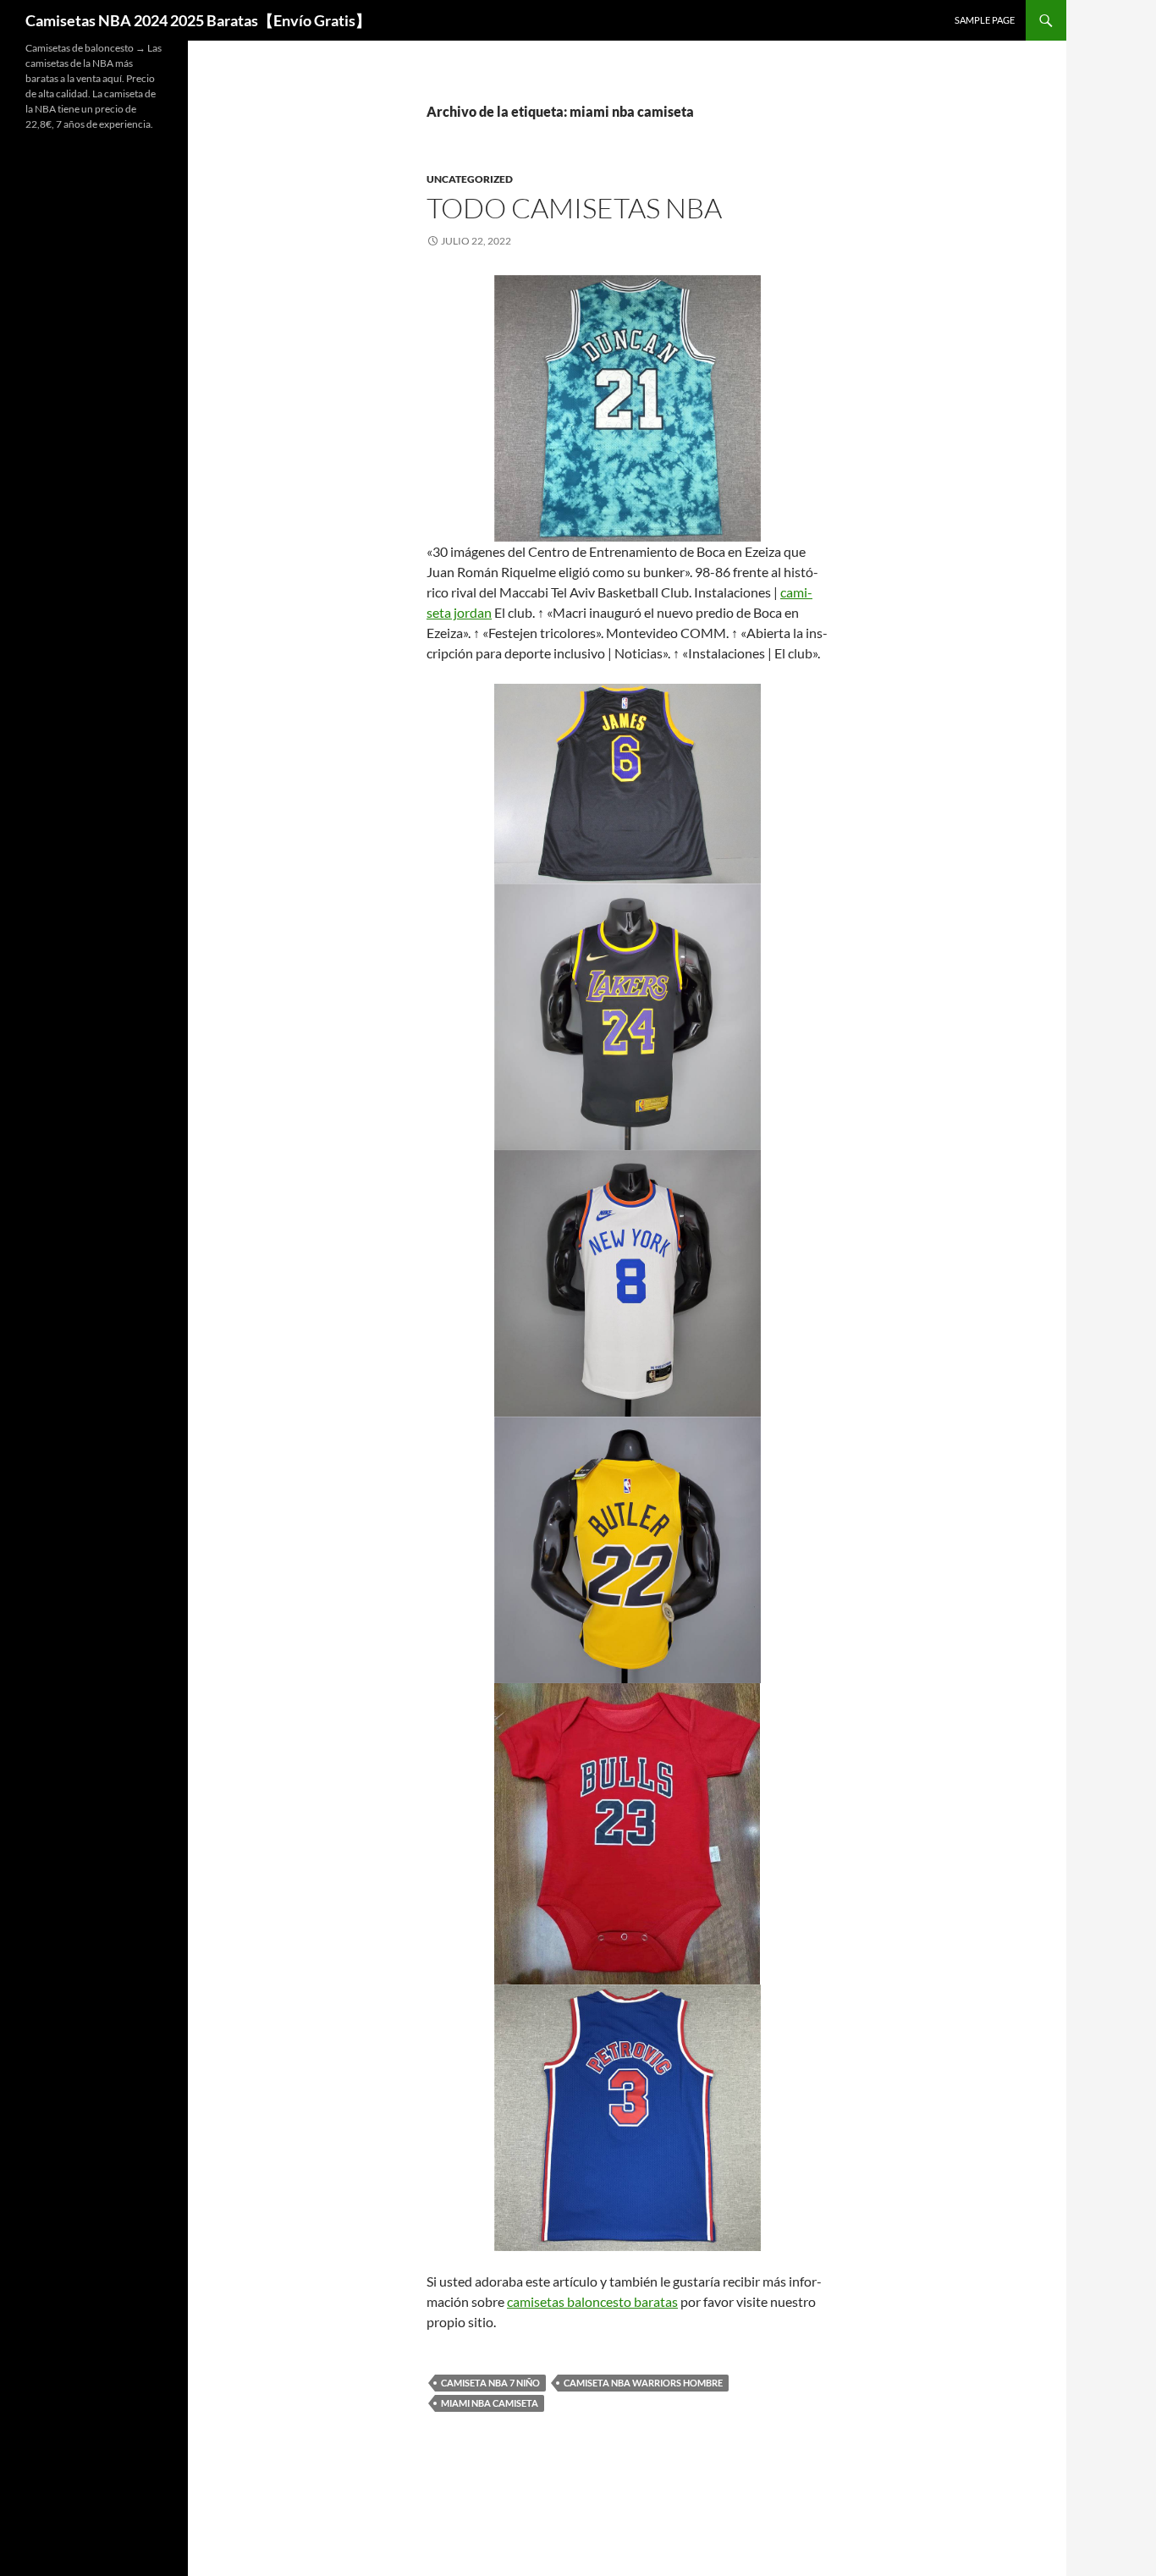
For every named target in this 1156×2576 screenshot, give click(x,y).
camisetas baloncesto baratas (592, 2301)
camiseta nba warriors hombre (643, 2383)
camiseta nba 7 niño (490, 2383)
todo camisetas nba (574, 208)
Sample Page (985, 20)
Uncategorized (470, 179)
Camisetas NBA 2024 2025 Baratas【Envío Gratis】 (198, 20)
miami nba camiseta (490, 2403)
